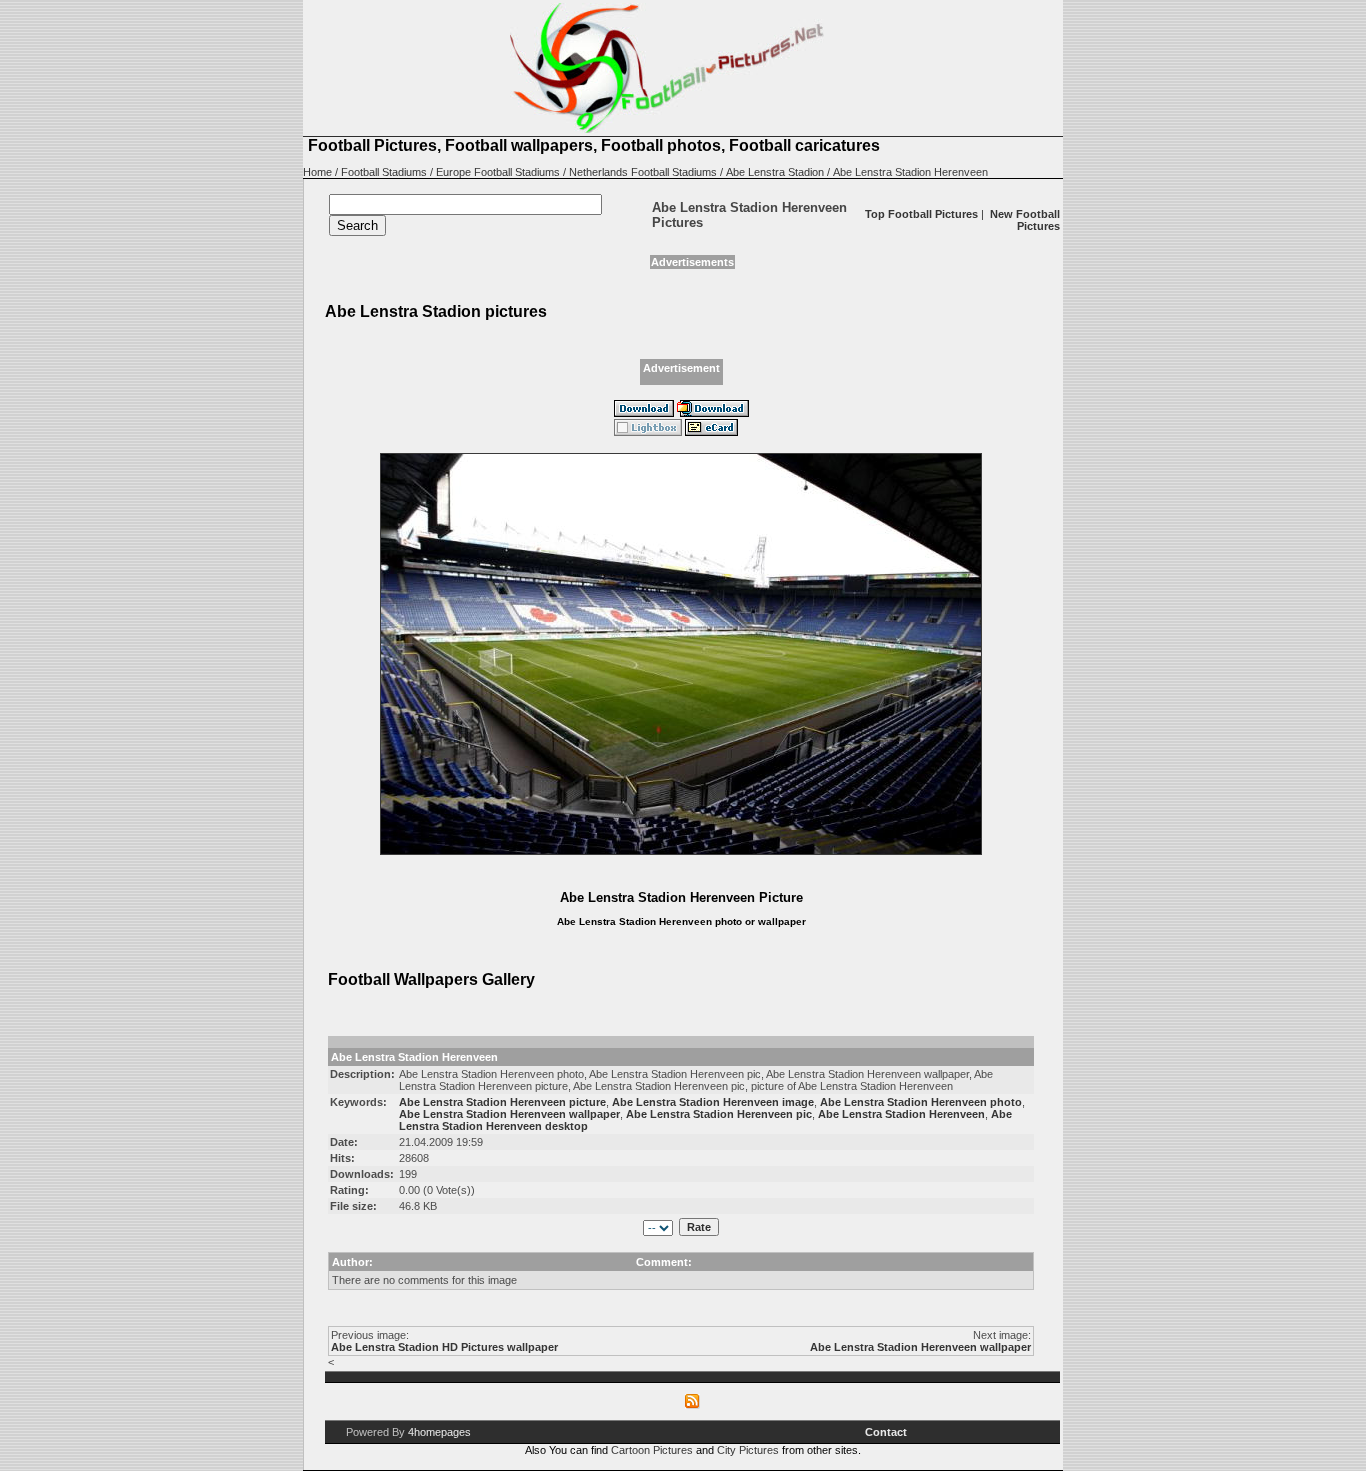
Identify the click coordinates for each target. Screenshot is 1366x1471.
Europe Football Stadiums (498, 172)
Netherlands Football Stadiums (643, 172)
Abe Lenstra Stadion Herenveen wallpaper (920, 1347)
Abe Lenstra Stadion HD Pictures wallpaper (444, 1347)
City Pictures (748, 1450)
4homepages (439, 1432)
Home (317, 172)
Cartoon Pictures (652, 1450)
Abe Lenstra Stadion (775, 172)
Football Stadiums (384, 172)
